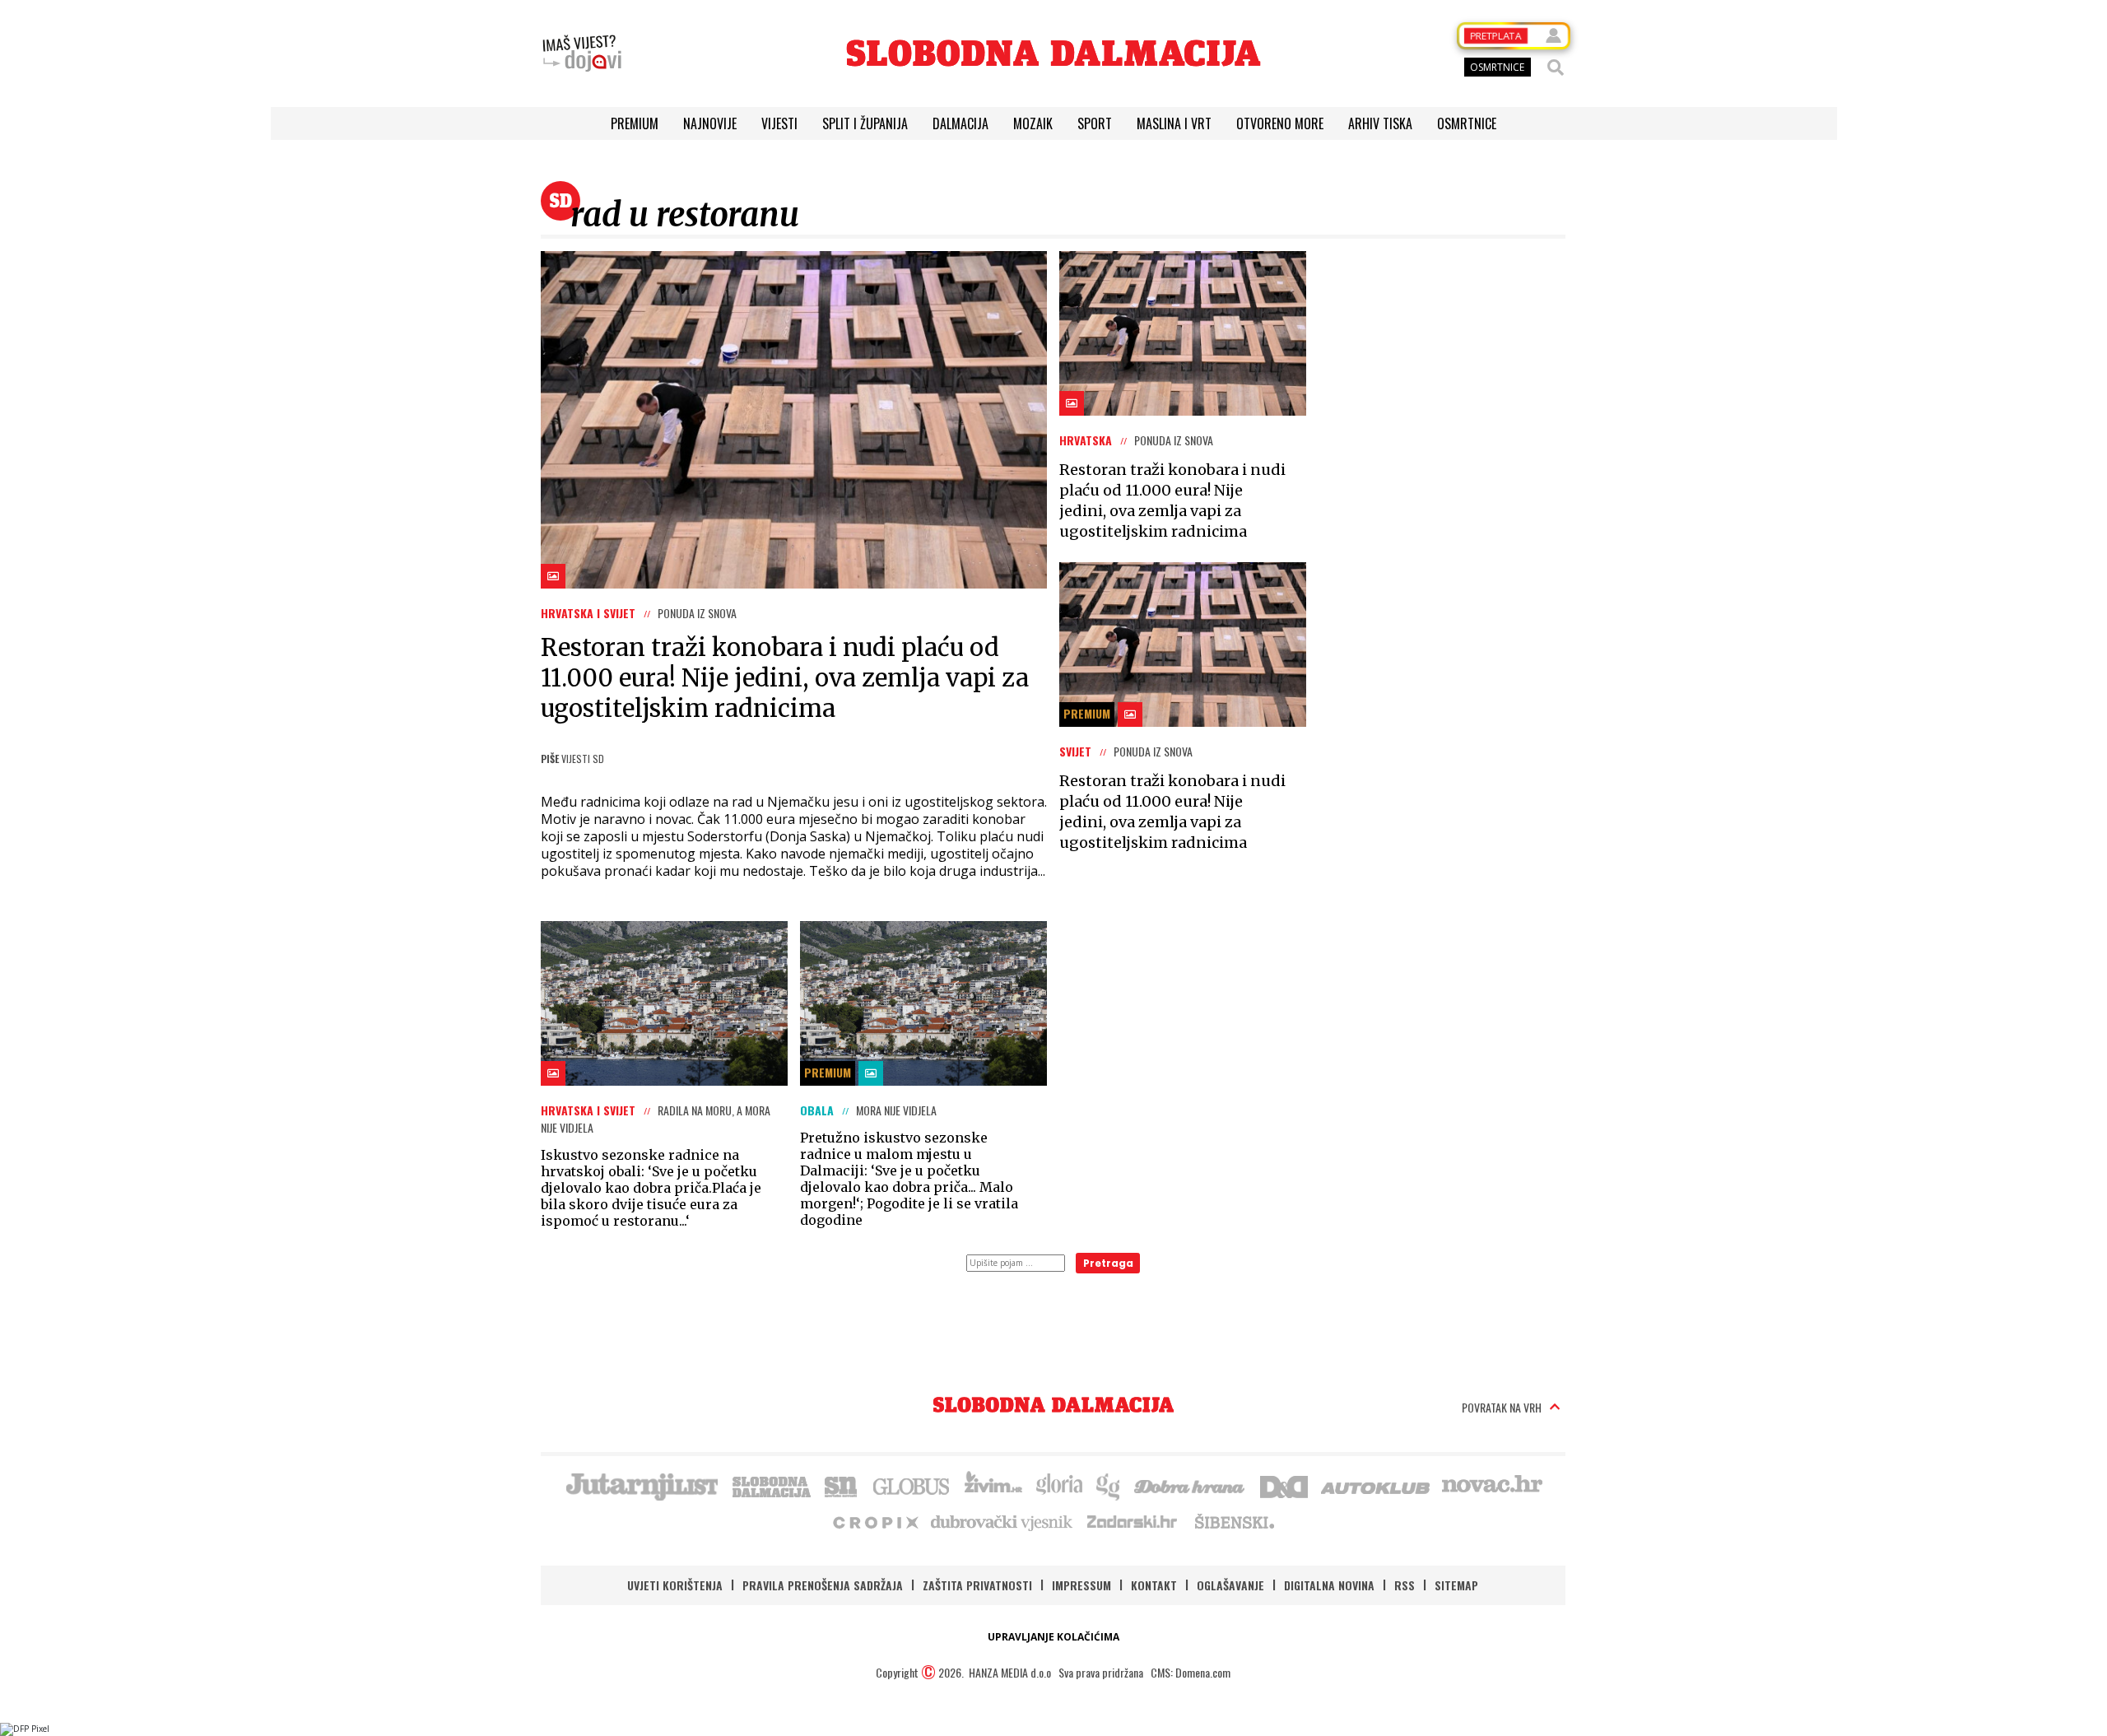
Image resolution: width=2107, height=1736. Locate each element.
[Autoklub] (1376, 1485)
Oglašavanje (1230, 1585)
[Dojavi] (582, 54)
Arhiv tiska (1380, 123)
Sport (1095, 123)
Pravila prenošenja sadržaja (823, 1585)
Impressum (1081, 1585)
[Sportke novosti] (841, 1485)
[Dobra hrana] (1191, 1485)
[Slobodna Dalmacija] (1053, 53)
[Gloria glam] (1109, 1485)
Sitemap (1456, 1585)
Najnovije (710, 123)
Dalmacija (960, 123)
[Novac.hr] (1492, 1485)
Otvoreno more (1280, 123)
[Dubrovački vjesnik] (1002, 1521)
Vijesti (779, 123)
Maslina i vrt (1174, 123)
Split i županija (865, 123)
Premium (635, 123)
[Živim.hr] (993, 1485)
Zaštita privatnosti (977, 1585)
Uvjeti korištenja (675, 1585)
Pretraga (1108, 1263)
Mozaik (1033, 123)
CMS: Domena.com (1191, 1672)
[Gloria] (1059, 1485)
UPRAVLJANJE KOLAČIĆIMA (1053, 1637)
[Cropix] (874, 1521)
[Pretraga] (1556, 67)
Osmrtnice (1467, 123)
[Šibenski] (1234, 1521)
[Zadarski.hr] (1133, 1521)
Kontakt (1154, 1585)
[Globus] (912, 1485)
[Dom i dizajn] (1284, 1485)
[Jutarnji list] (641, 1485)
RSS (1405, 1585)
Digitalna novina (1329, 1585)
